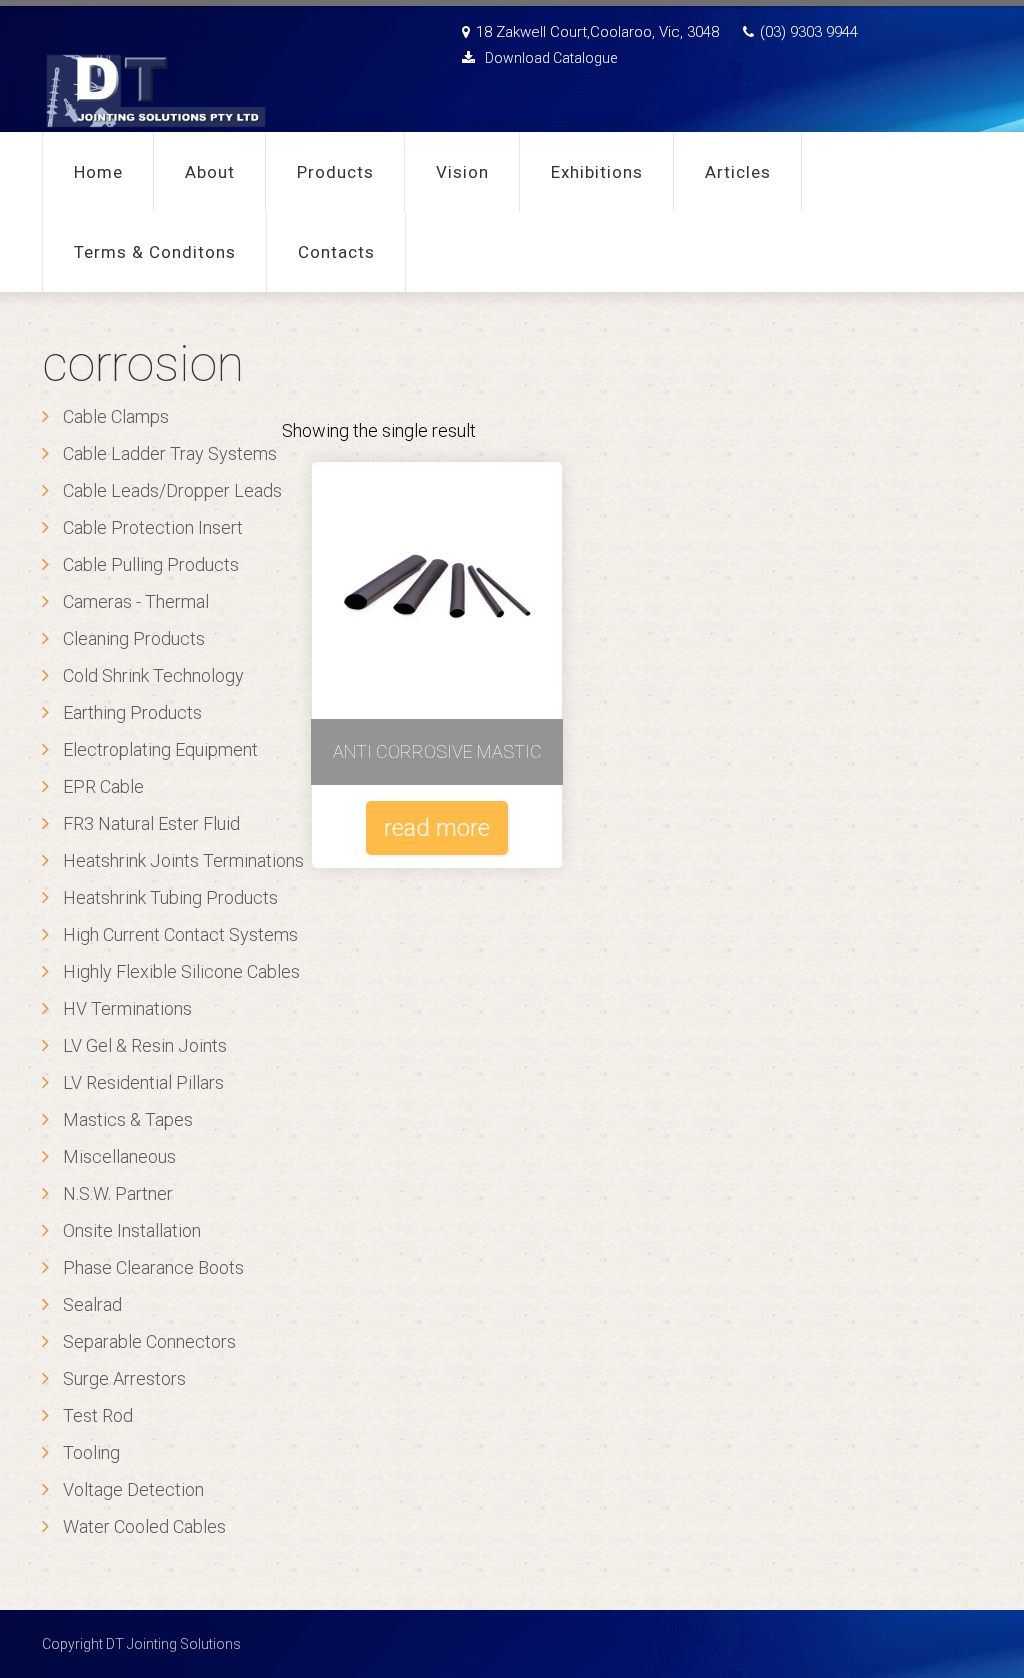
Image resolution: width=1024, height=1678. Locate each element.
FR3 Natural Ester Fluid (151, 823)
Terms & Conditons (155, 252)
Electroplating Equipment (160, 749)
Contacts (336, 252)
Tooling (91, 1452)
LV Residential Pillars (143, 1082)
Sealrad (92, 1304)
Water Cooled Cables (144, 1526)
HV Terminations (127, 1008)
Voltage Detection (133, 1489)
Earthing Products (132, 712)
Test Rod (98, 1415)
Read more (437, 828)
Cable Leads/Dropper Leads (172, 490)
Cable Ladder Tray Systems (170, 453)
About (210, 172)
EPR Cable (103, 786)
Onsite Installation (132, 1230)
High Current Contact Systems (180, 934)
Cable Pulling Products (151, 564)
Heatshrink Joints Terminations (183, 860)
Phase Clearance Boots (153, 1267)
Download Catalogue (551, 58)
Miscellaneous (119, 1156)
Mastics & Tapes (128, 1119)
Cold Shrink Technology (153, 675)
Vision (462, 172)
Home (98, 172)
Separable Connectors (149, 1341)
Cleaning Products (134, 638)
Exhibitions (597, 172)
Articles (738, 172)
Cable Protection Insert (153, 527)
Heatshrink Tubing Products (170, 897)
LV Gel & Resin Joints (145, 1045)
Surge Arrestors (124, 1378)
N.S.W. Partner (118, 1193)
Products (335, 172)
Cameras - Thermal (136, 601)
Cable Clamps (116, 416)
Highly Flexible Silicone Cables (181, 971)
